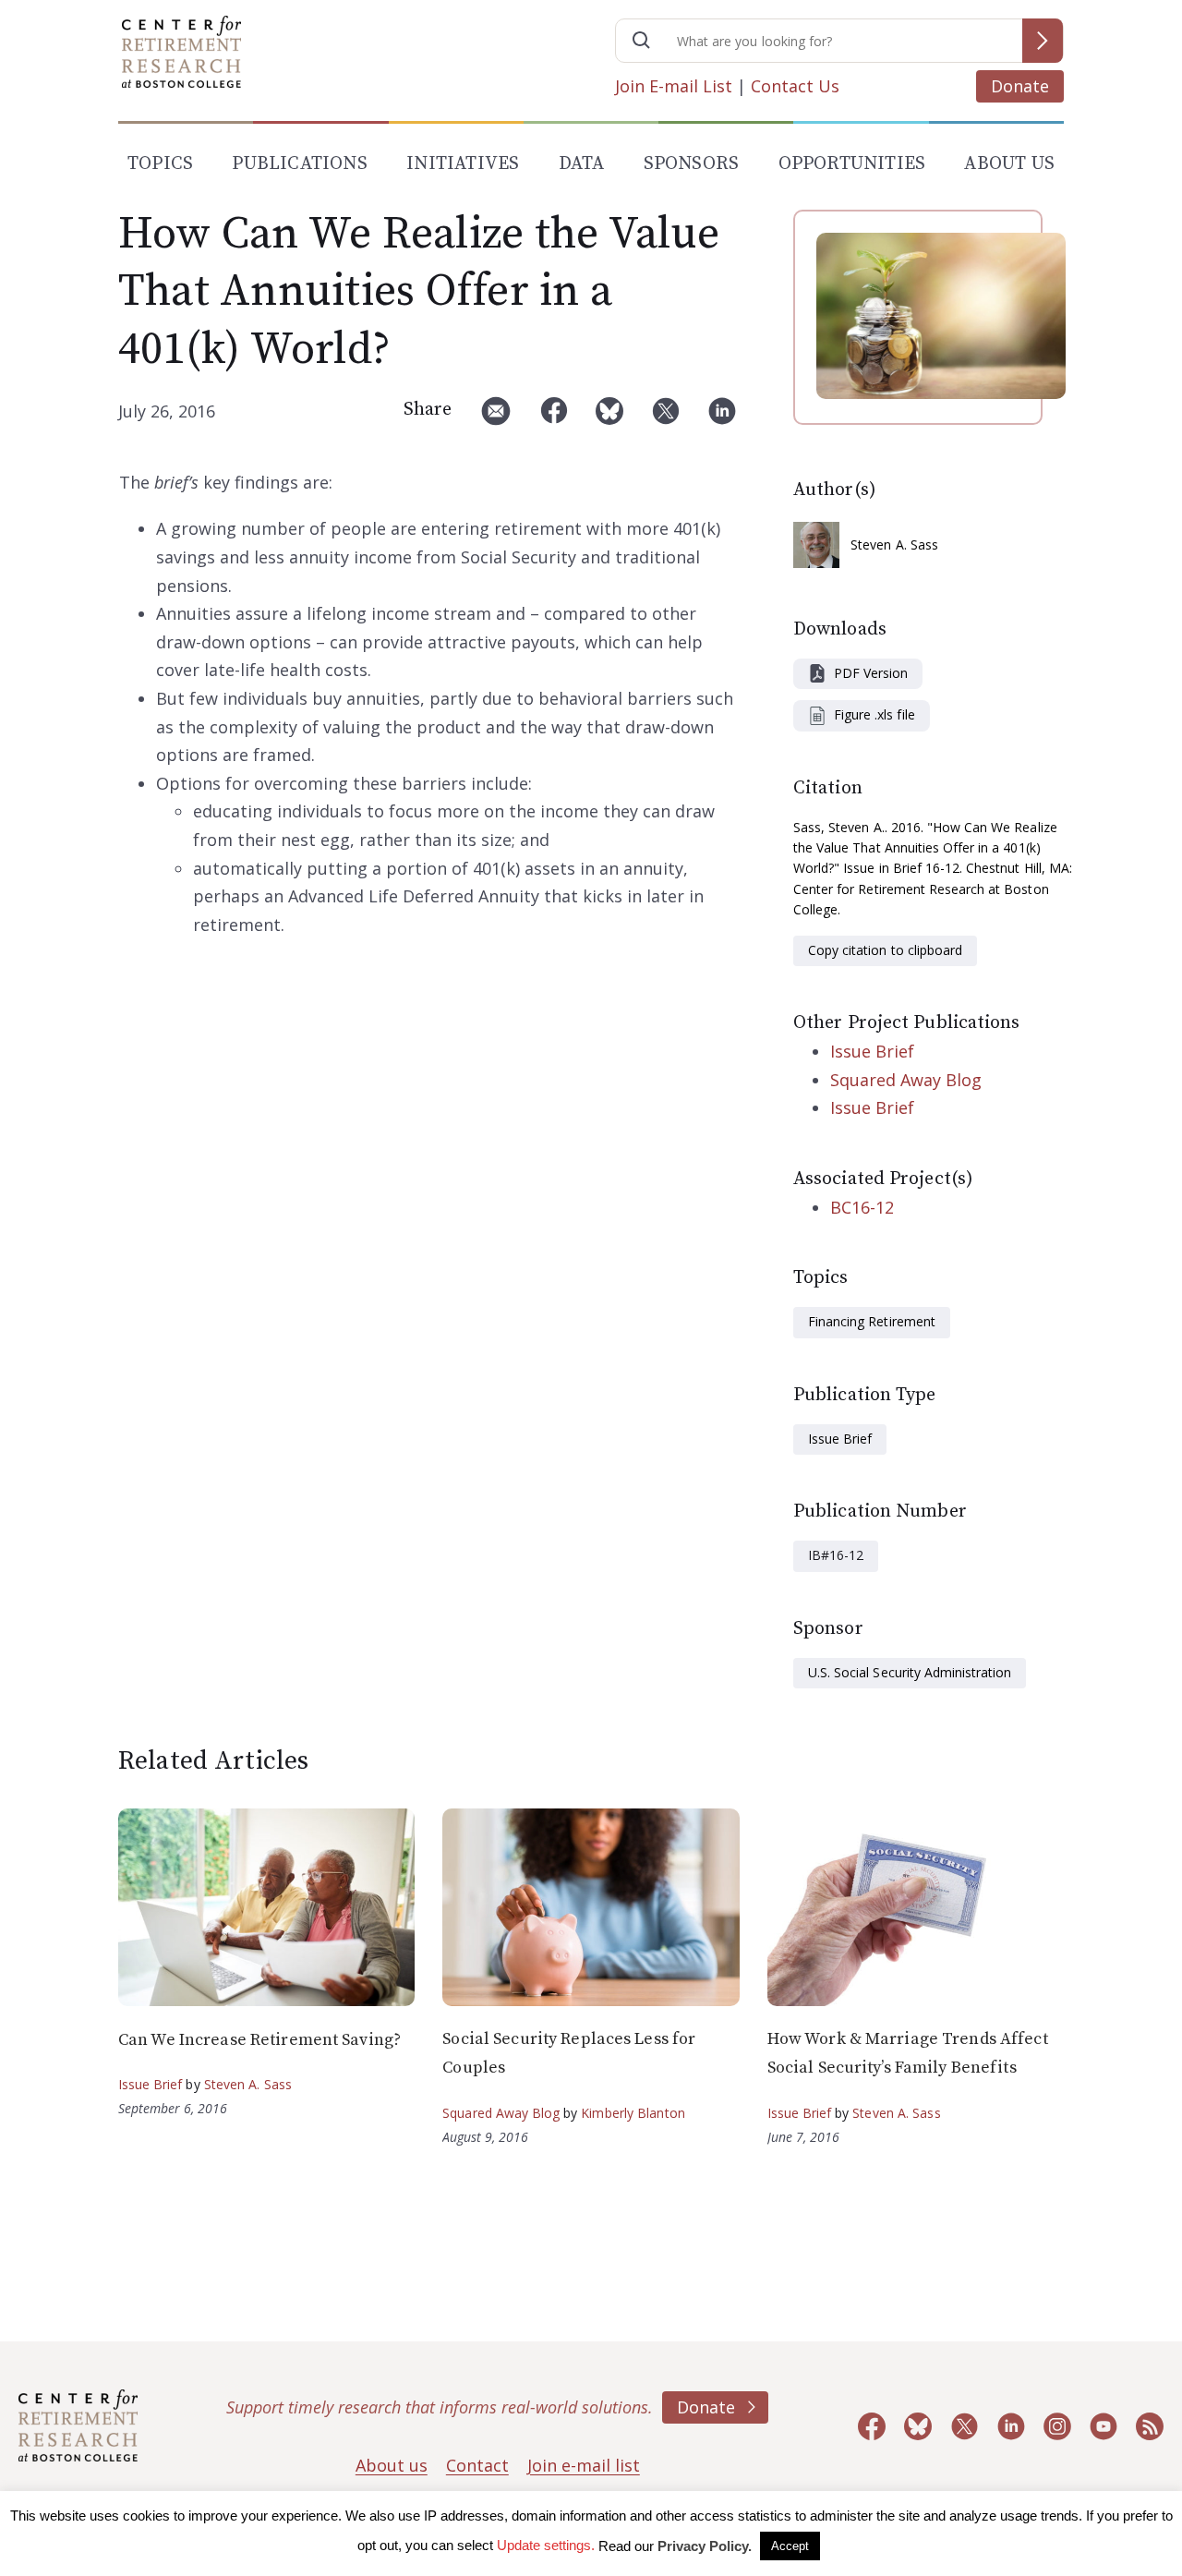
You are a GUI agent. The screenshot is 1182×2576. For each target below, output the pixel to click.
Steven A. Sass (894, 544)
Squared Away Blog (906, 1080)
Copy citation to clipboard (885, 950)
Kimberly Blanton (633, 2113)
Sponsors (692, 164)
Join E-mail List (674, 86)
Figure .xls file (874, 714)
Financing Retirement (872, 1321)
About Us (1009, 164)
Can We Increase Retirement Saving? (259, 2040)
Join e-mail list (584, 2465)
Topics (160, 164)
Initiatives (463, 164)
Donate (1020, 86)
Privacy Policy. (705, 2546)
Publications (299, 164)
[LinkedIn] (722, 418)
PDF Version (871, 673)
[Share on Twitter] (666, 418)
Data (582, 164)
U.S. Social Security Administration (910, 1672)
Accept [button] (790, 2546)
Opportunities (852, 164)
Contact (477, 2465)
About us (392, 2465)
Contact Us (795, 86)
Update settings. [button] (546, 2545)
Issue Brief (872, 1051)
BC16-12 (862, 1207)
